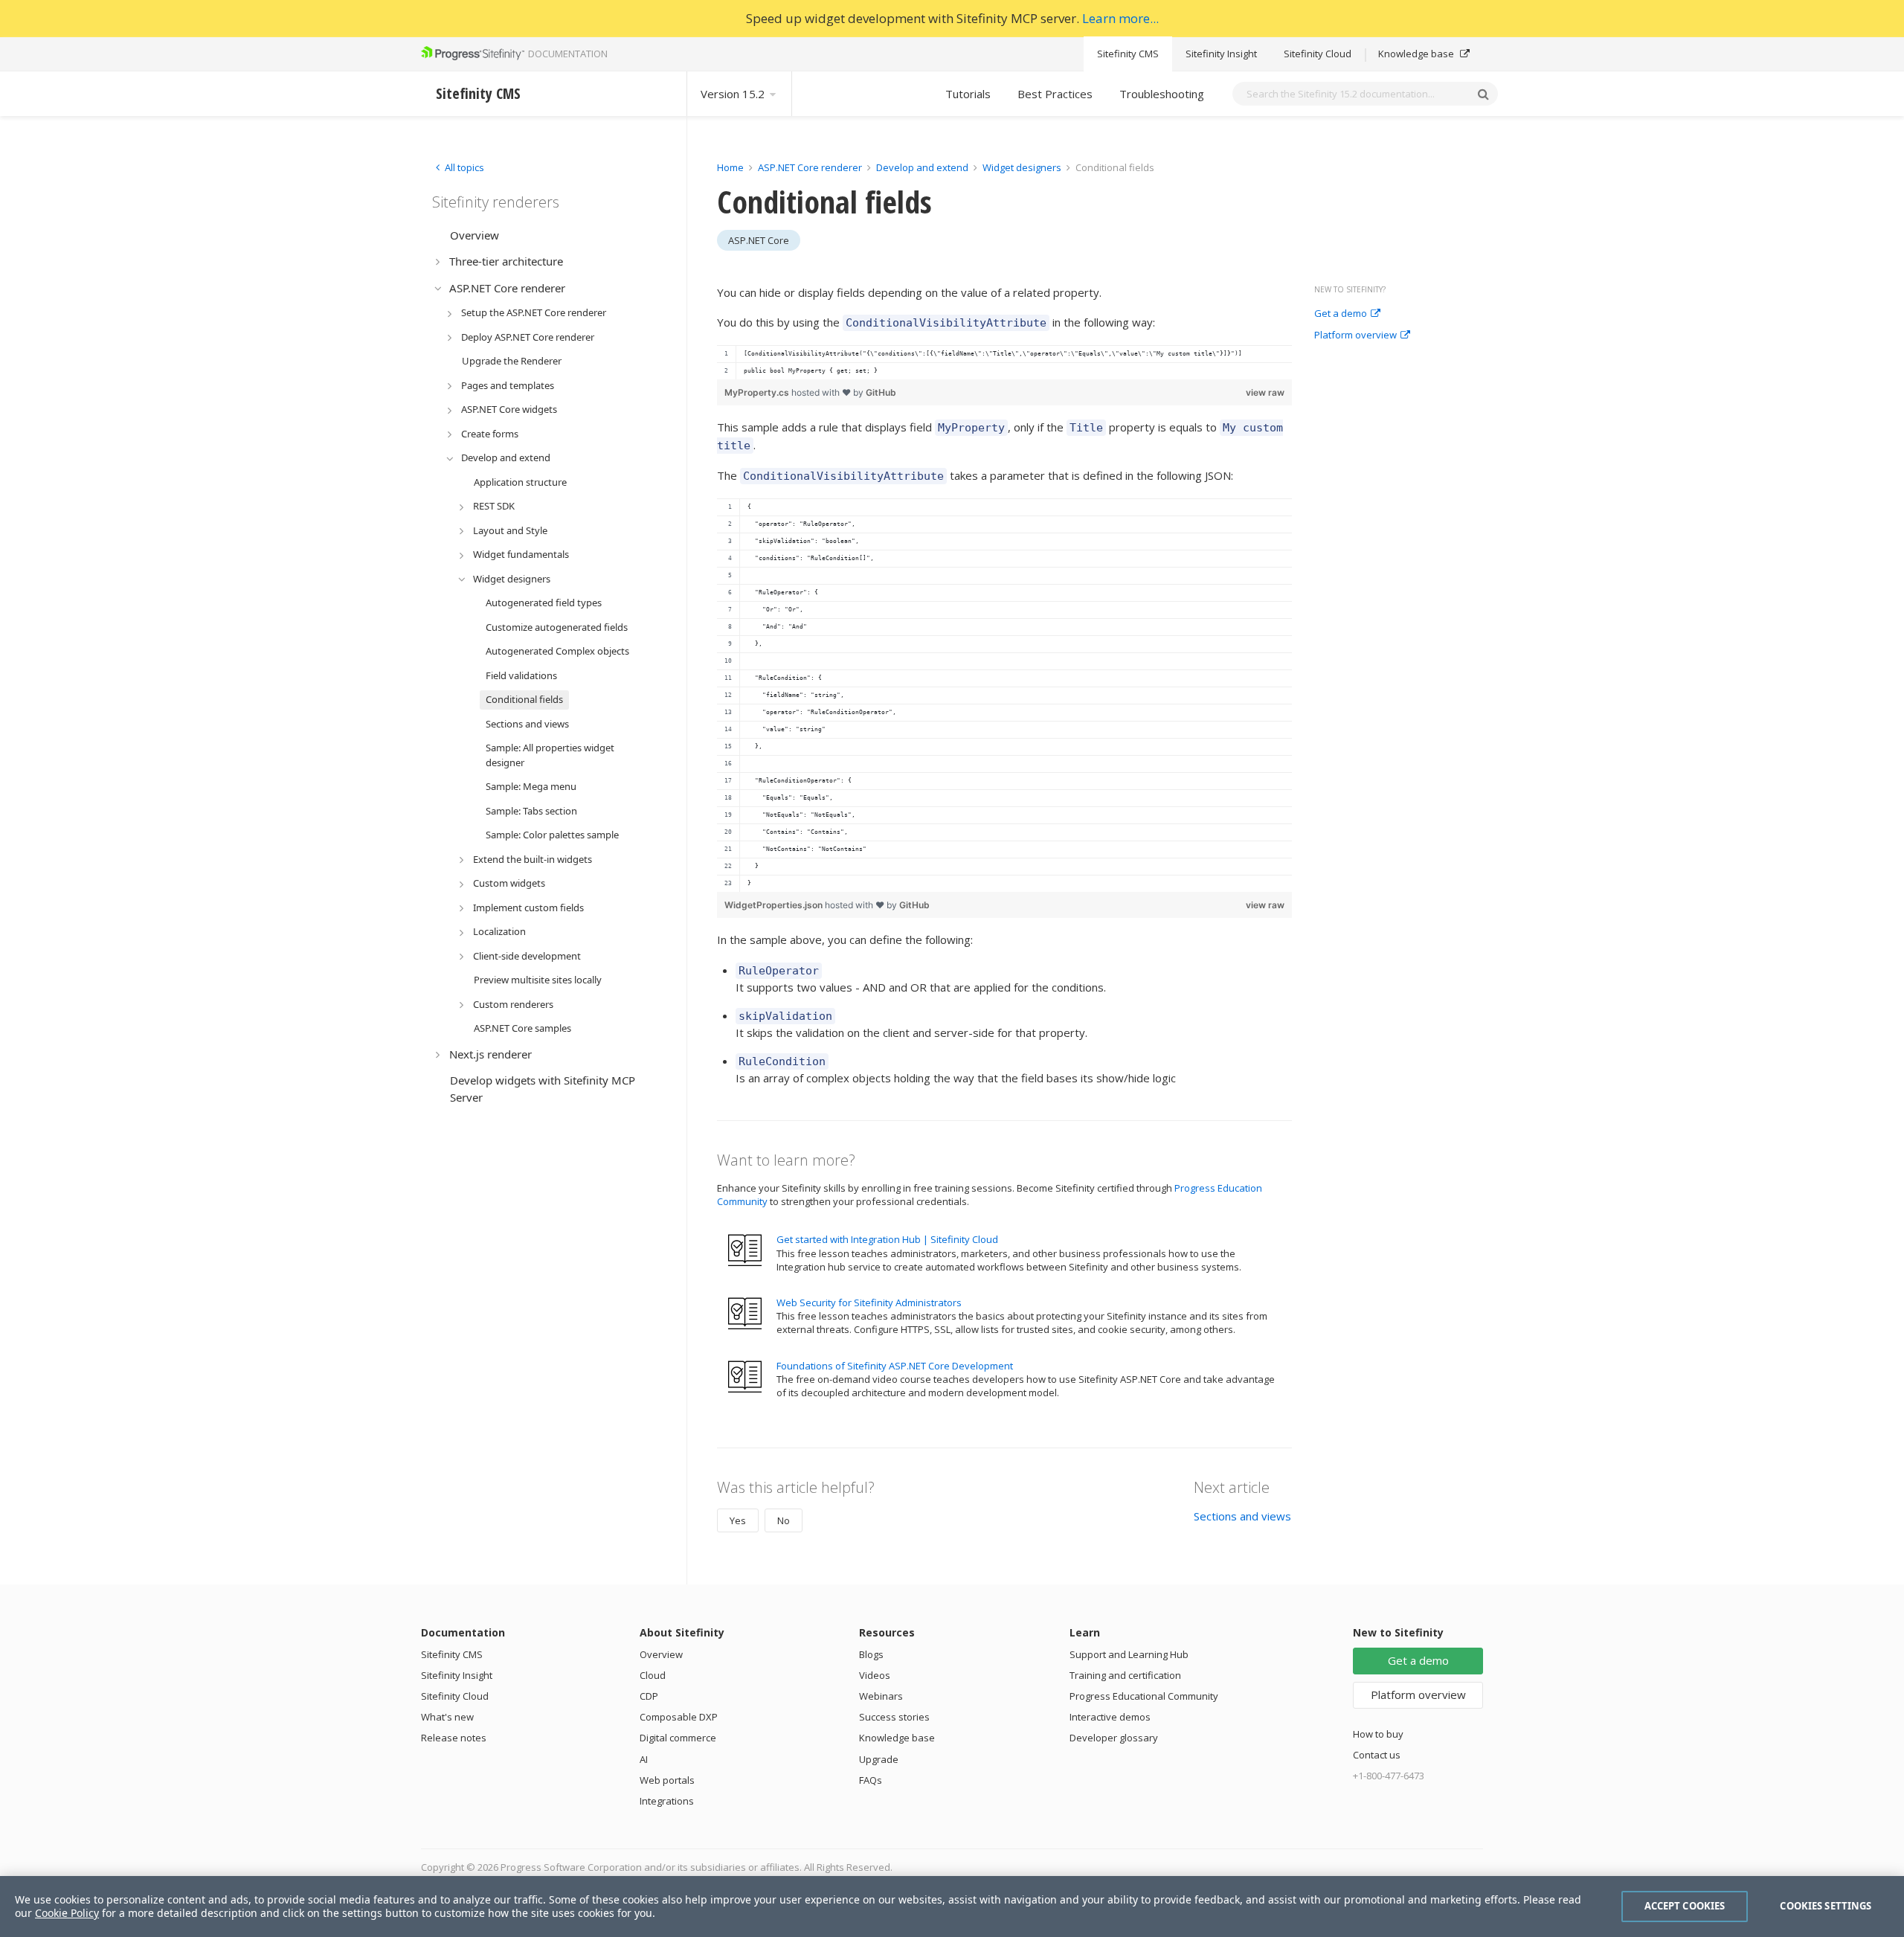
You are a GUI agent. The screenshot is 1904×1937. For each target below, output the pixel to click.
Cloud (653, 1675)
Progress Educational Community (1144, 1696)
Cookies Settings (1826, 1906)
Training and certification (1125, 1675)
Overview (661, 1654)
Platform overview (1355, 335)
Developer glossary (1114, 1738)
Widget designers (1022, 167)
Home (730, 167)
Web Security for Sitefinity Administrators (869, 1302)
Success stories (894, 1717)
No (784, 1520)
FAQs (871, 1780)
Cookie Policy (67, 1913)
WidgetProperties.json (775, 905)
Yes (738, 1520)
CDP (649, 1696)
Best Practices (1055, 94)
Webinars (881, 1696)
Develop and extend (922, 167)
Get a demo (1341, 314)
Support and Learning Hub (1129, 1654)
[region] (1004, 362)
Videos (875, 1675)
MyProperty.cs (758, 392)
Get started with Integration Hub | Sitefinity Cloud (887, 1239)
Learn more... (1120, 18)
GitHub (881, 392)
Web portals (667, 1780)
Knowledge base (1417, 54)
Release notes (454, 1738)
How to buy (1378, 1734)
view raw (1265, 392)
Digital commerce (678, 1738)
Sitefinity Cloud (1318, 54)
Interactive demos (1110, 1717)
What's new (447, 1717)
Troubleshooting (1162, 94)
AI (644, 1759)
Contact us (1377, 1755)
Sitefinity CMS (1128, 54)
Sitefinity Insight (1221, 54)
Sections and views (1242, 1516)
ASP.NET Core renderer (810, 167)
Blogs (871, 1654)
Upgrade (879, 1759)
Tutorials (968, 94)
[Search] (1483, 94)
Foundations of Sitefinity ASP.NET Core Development (895, 1366)
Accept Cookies (1685, 1906)
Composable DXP (679, 1717)
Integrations (667, 1801)
